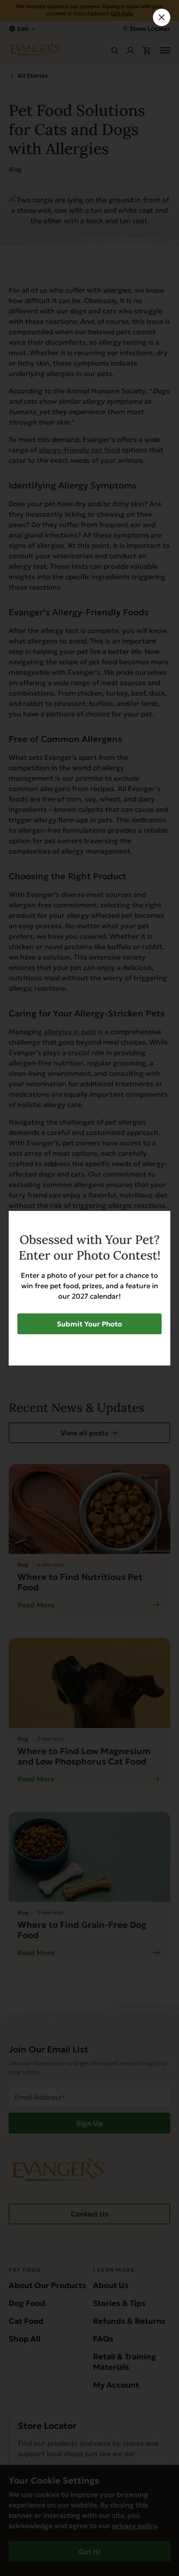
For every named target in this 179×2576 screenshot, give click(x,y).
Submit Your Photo (89, 1324)
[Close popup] (162, 17)
